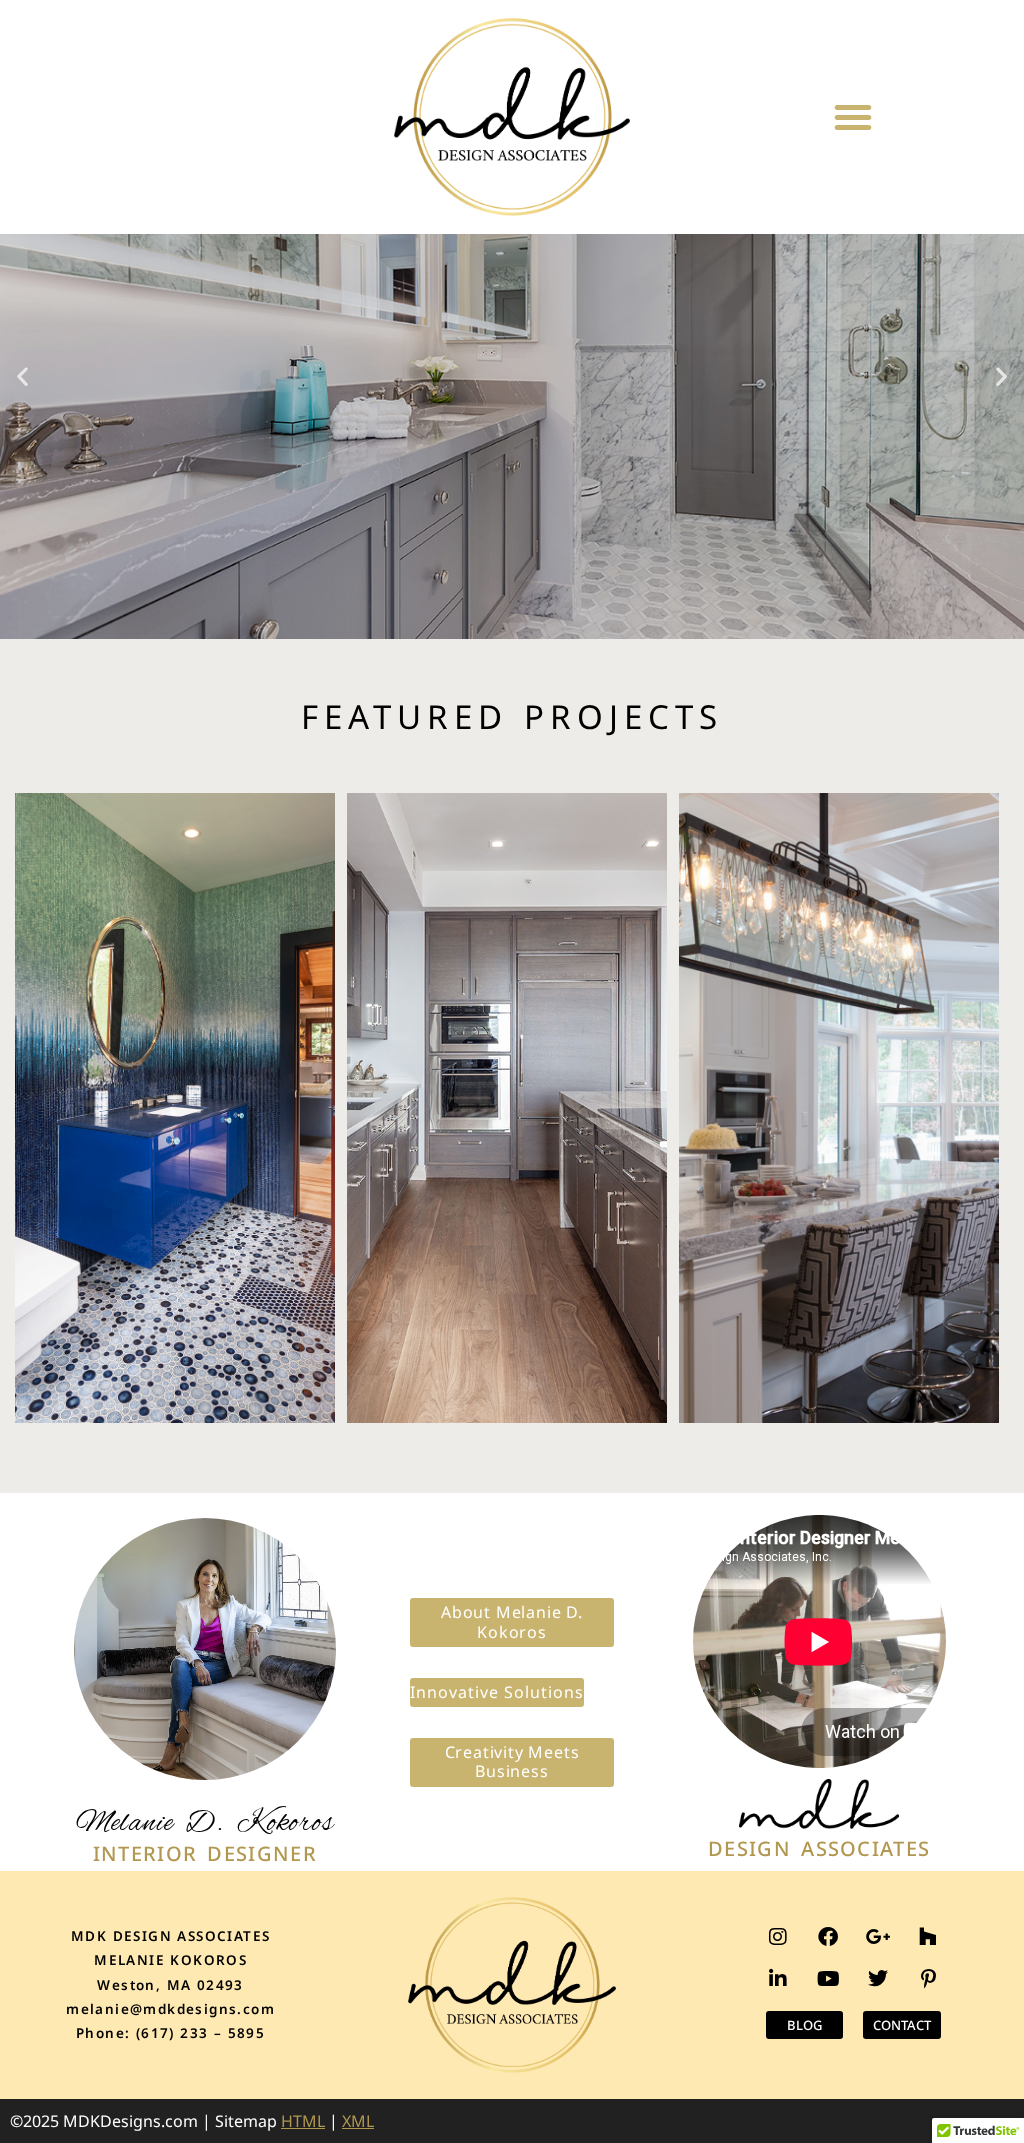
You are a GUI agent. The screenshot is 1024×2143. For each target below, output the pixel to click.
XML (358, 2121)
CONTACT (902, 2025)
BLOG (804, 2025)
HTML (303, 2121)
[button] (853, 117)
